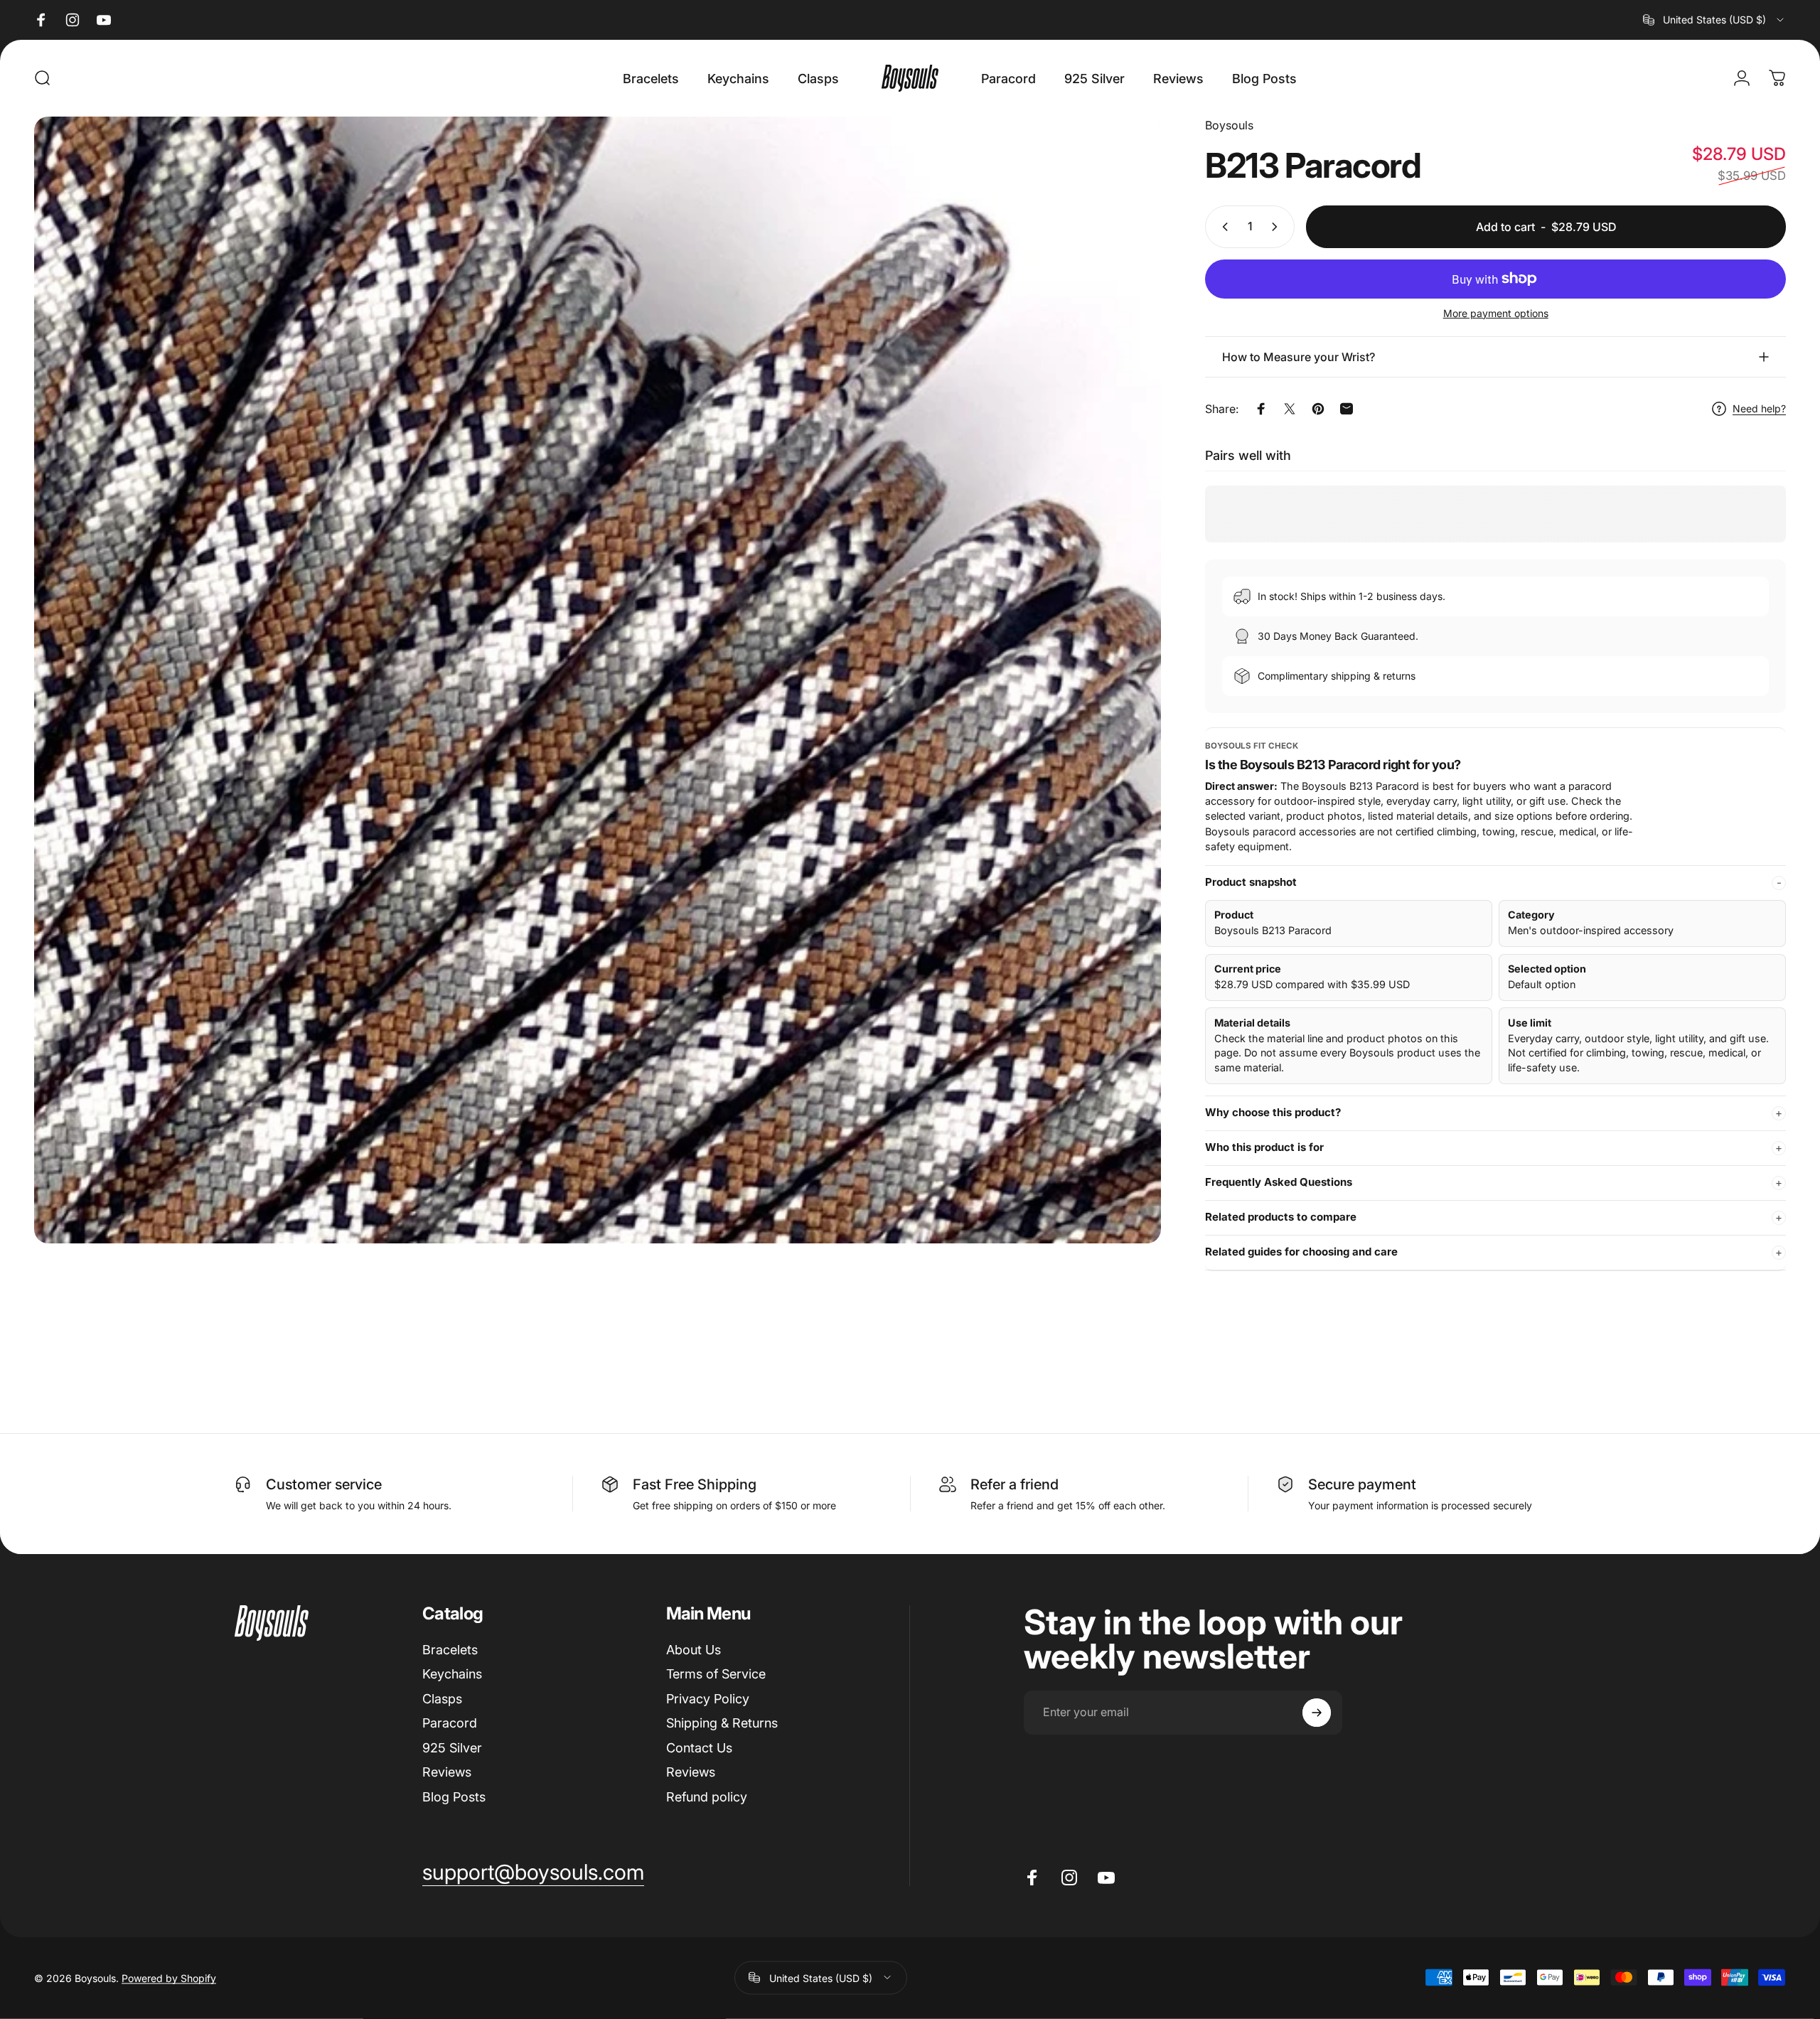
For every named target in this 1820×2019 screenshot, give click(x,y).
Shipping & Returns (722, 1723)
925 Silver (452, 1748)
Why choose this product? (1273, 1112)
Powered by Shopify (169, 1977)
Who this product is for (1264, 1147)
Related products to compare (1281, 1217)
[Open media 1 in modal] (598, 680)
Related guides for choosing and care (1301, 1252)
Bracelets (450, 1650)
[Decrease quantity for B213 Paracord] (1222, 227)
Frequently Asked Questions (1279, 1182)
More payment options (1496, 313)
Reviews (447, 1772)
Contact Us (699, 1748)
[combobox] (1714, 20)
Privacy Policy (708, 1699)
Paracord (450, 1723)
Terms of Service (716, 1674)
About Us (694, 1650)
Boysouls (1229, 125)
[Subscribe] (1317, 1713)
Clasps (442, 1699)
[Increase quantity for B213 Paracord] (1278, 227)
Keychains (452, 1674)
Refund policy (707, 1797)
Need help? (1759, 408)
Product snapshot (1251, 882)
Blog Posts (454, 1797)
